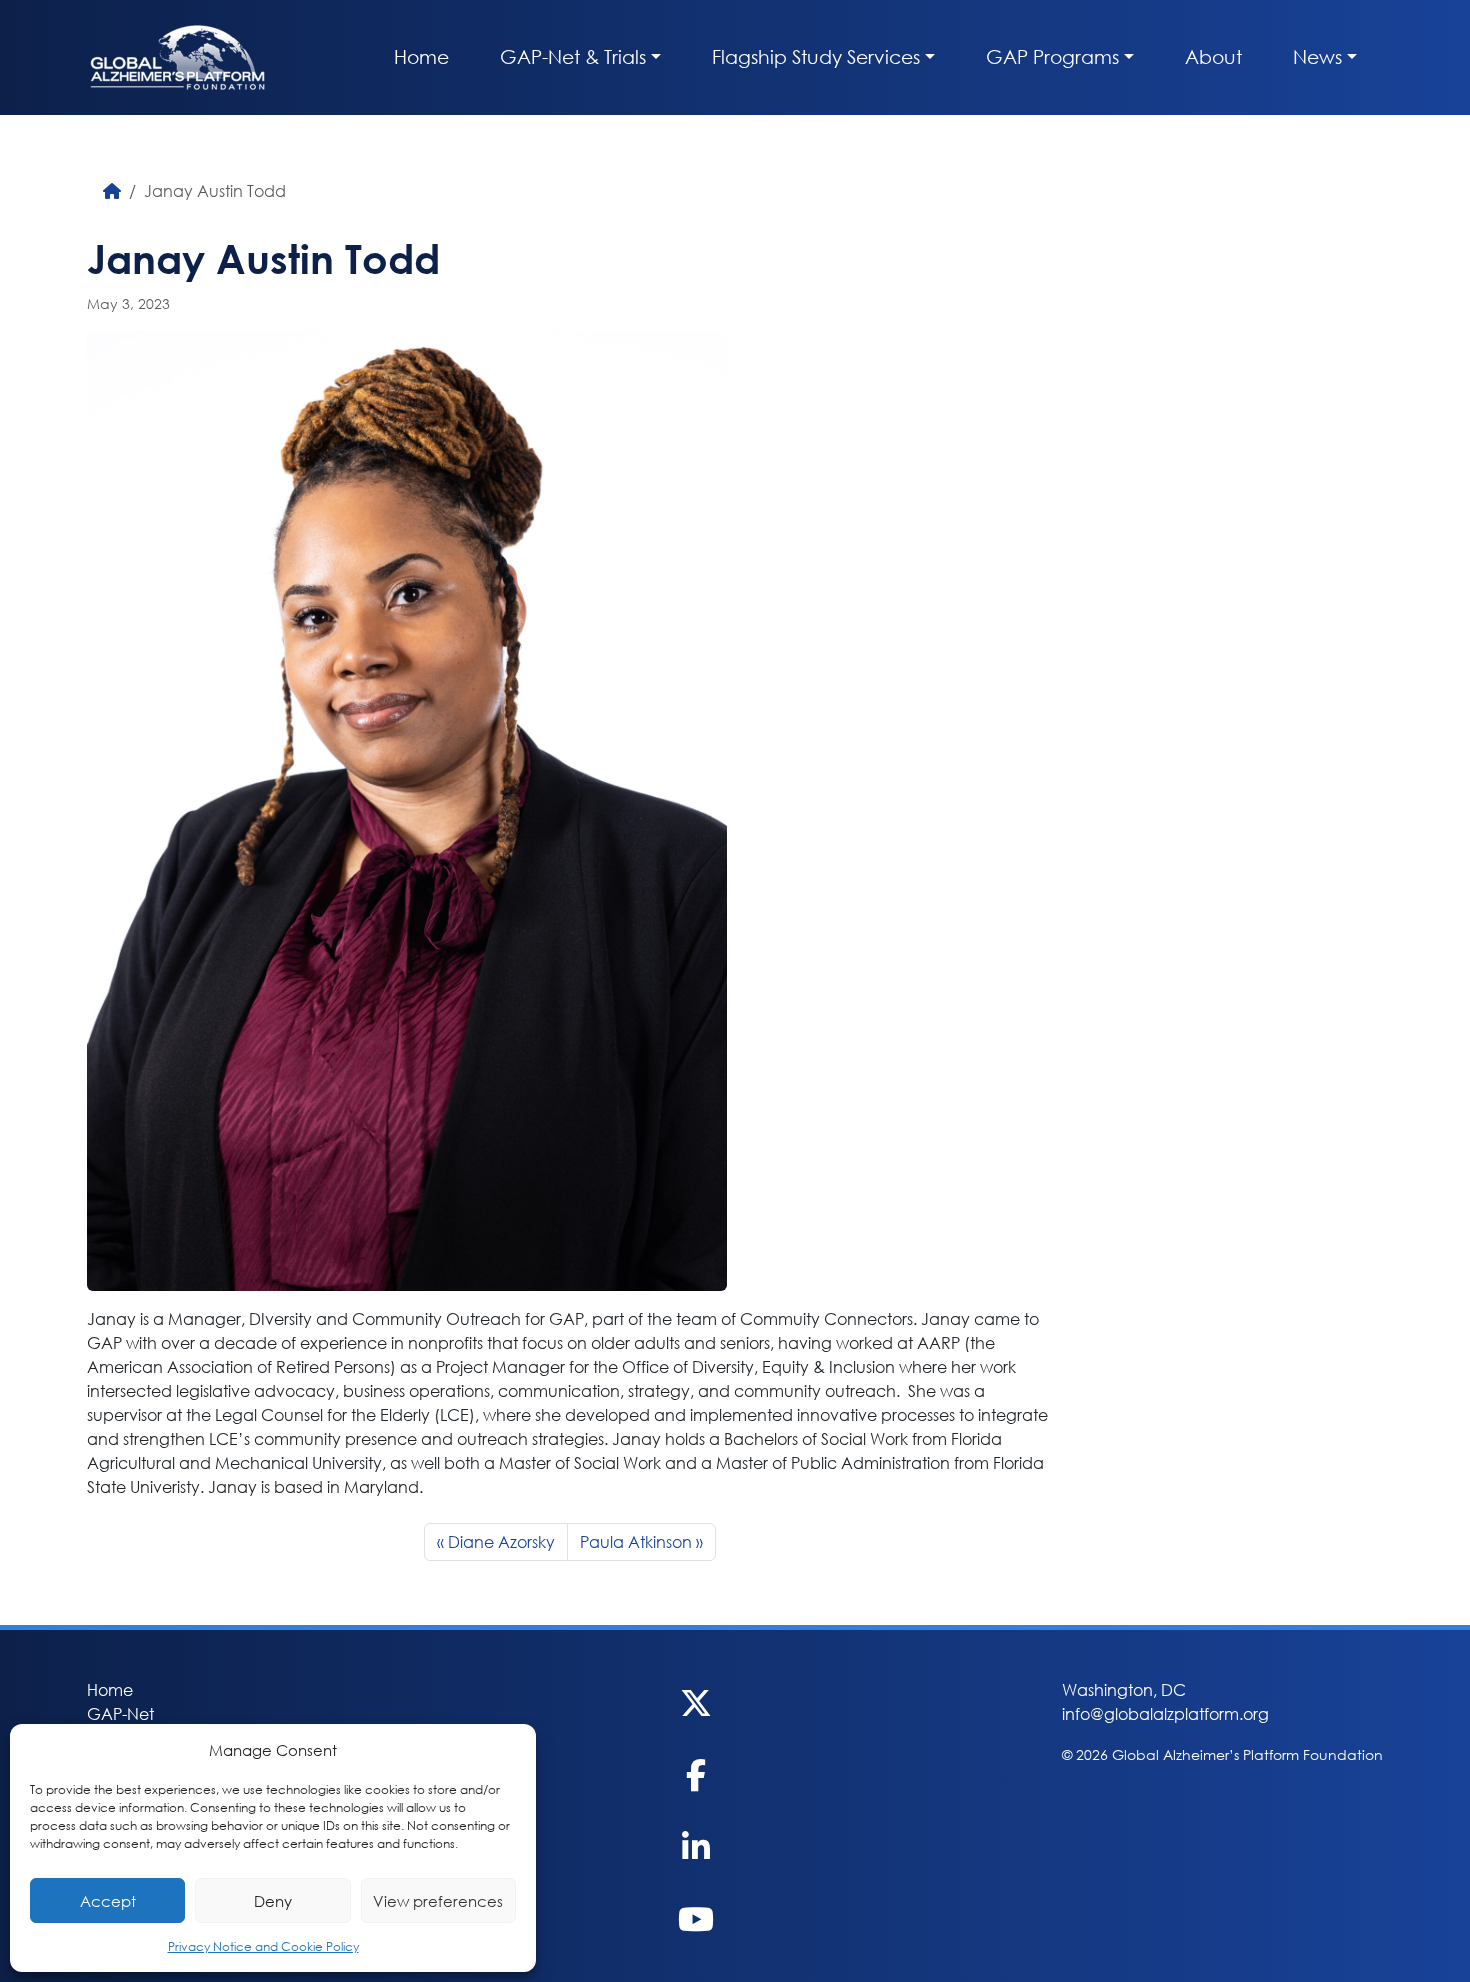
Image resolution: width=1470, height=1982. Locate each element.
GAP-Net (120, 1713)
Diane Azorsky (501, 1541)
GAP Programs (1052, 56)
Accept (108, 1901)
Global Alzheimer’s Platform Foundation (177, 57)
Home (421, 56)
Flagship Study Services (816, 56)
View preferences (438, 1901)
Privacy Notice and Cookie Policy (263, 1946)
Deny (273, 1901)
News (1317, 56)
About (1213, 56)
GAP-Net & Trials (573, 56)
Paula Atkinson (636, 1541)
